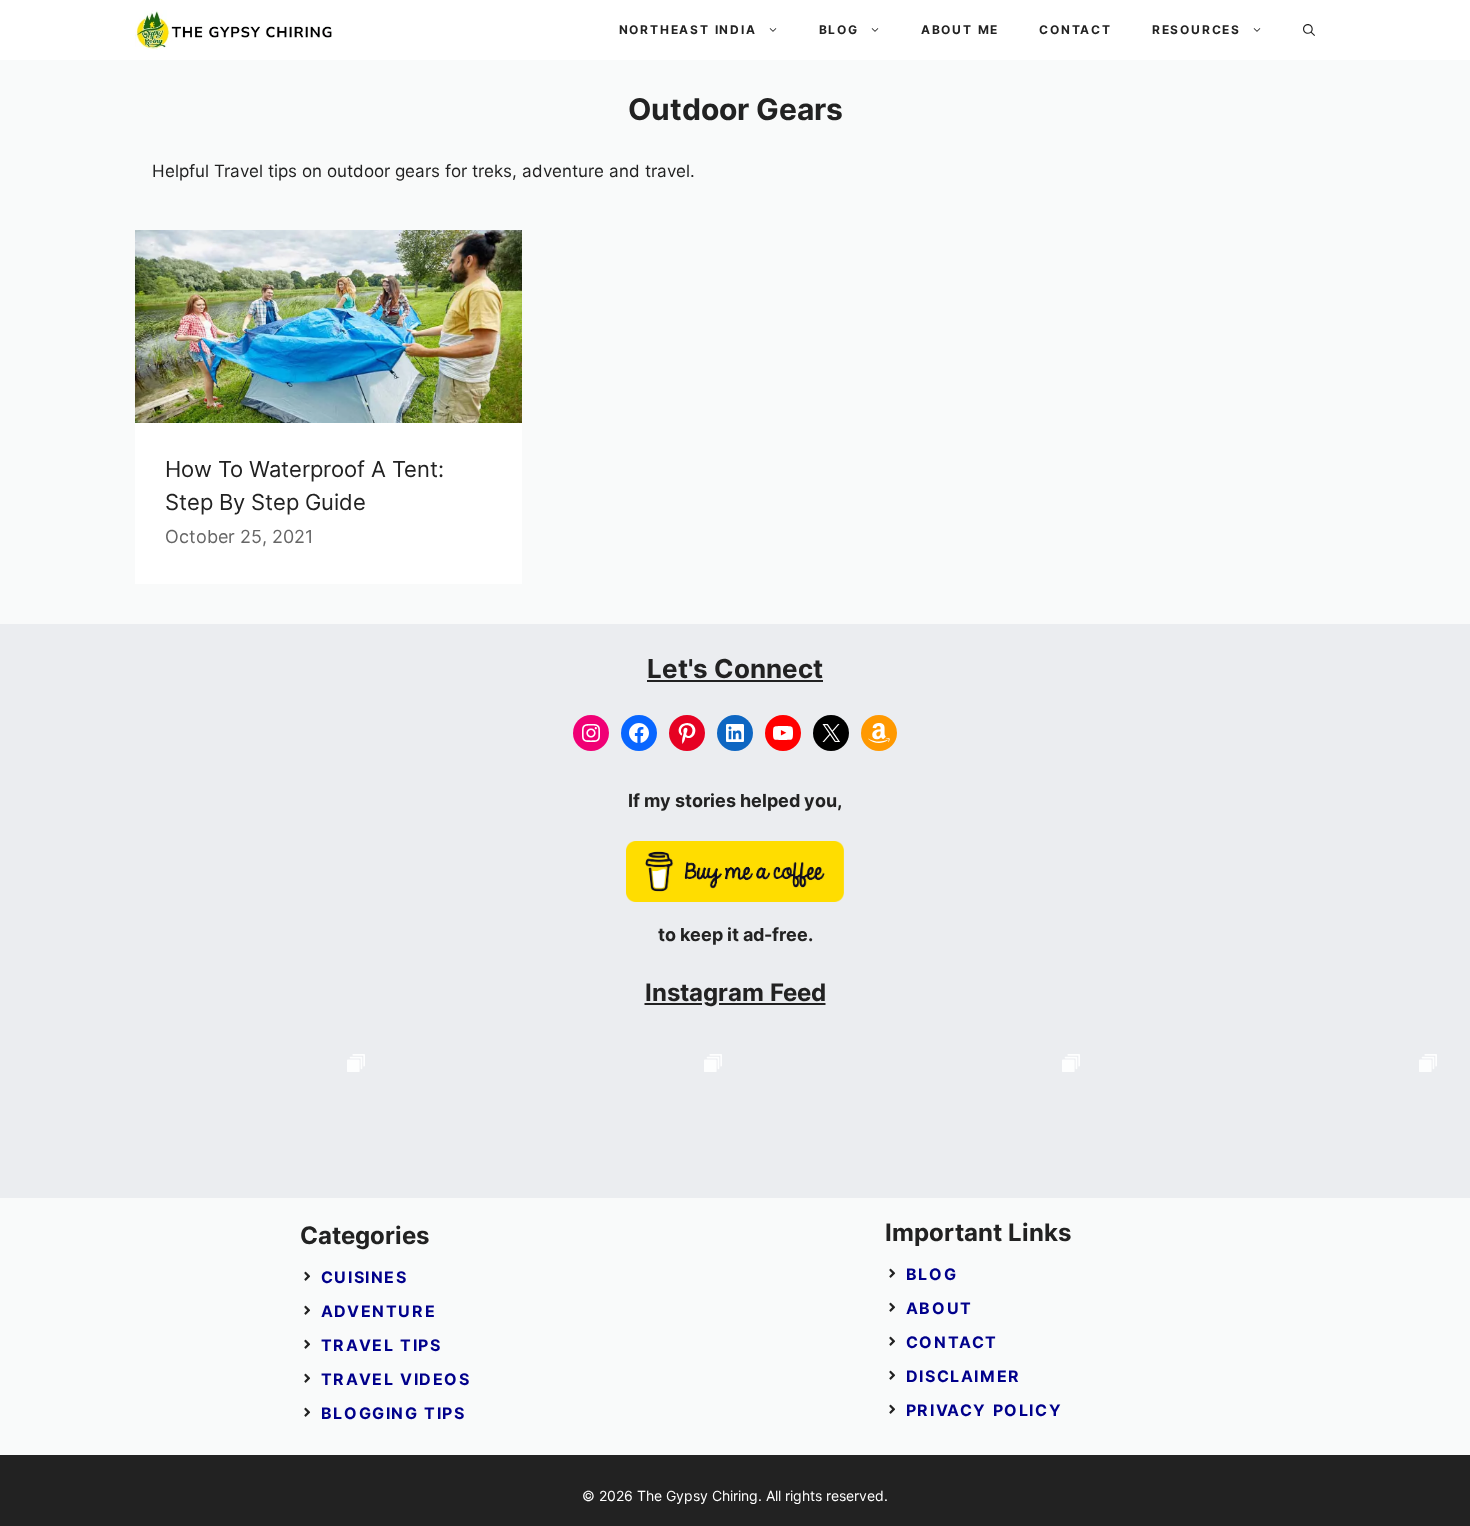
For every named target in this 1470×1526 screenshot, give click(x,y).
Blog (839, 29)
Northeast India (688, 29)
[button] (1309, 30)
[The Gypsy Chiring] (235, 30)
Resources (1196, 29)
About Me (960, 29)
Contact (1075, 29)
